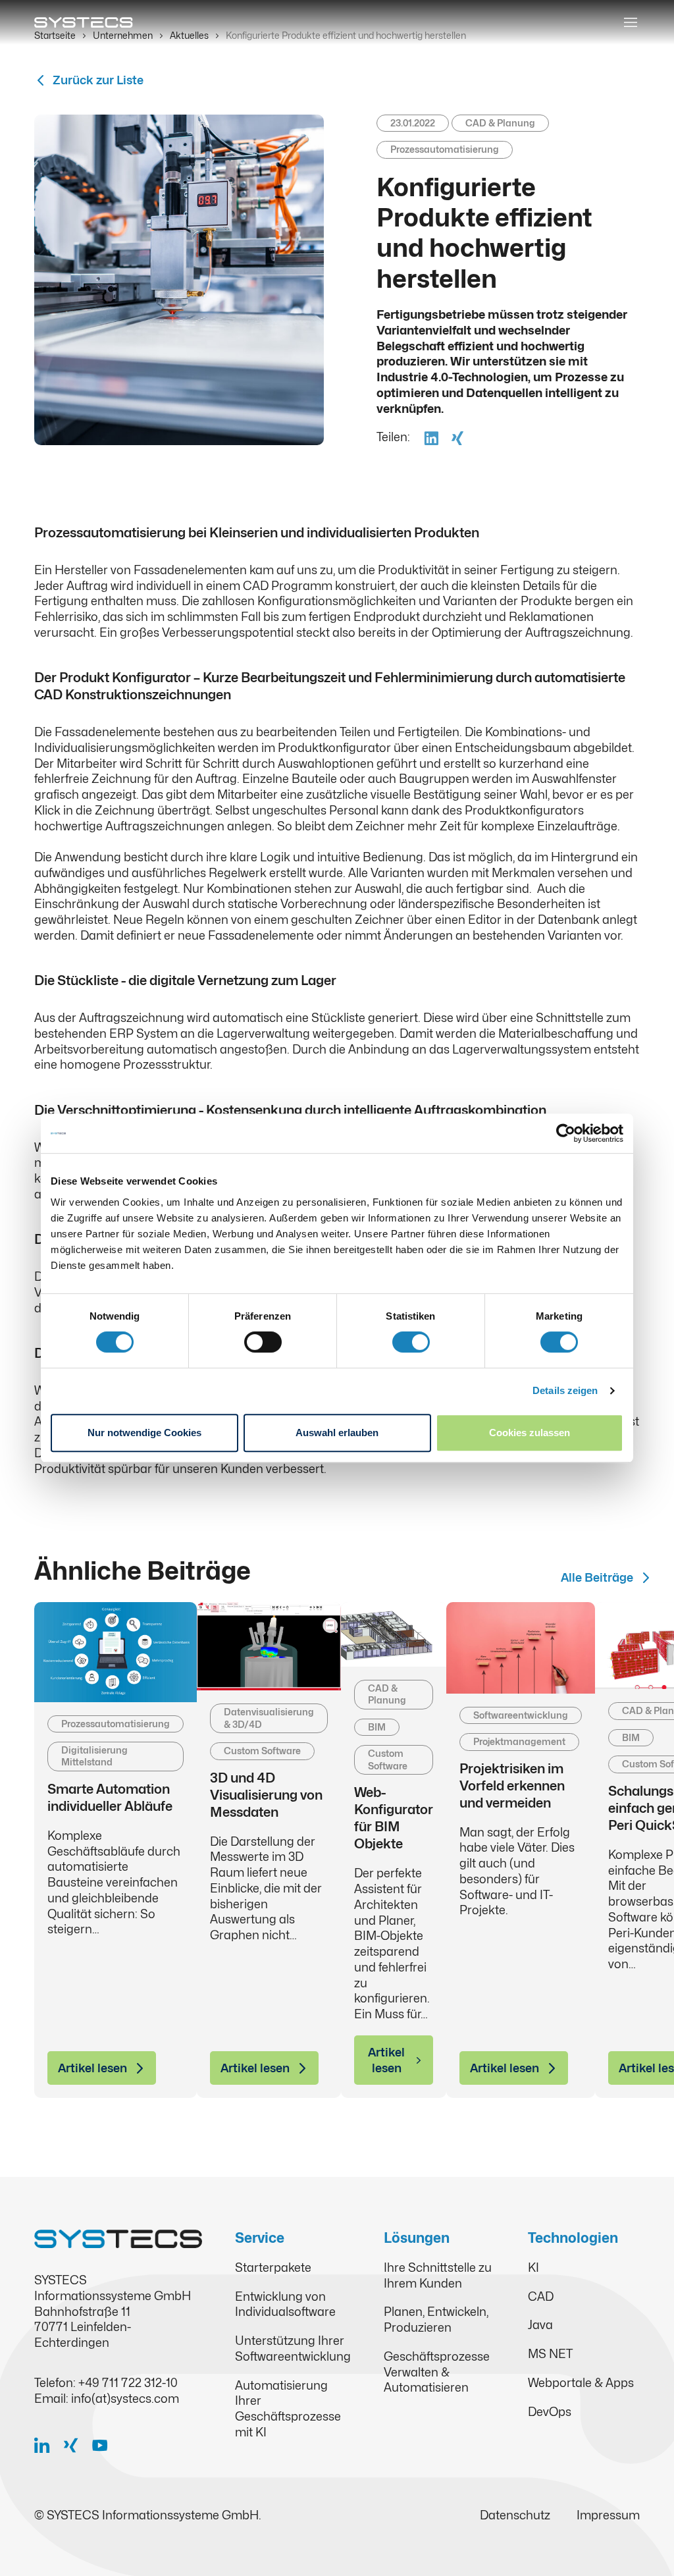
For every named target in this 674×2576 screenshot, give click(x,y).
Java (540, 2325)
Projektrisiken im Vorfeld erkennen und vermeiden (512, 1786)
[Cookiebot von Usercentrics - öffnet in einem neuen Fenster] (566, 1133)
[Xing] (76, 2445)
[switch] (263, 1342)
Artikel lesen (92, 2068)
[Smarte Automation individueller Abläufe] (116, 1652)
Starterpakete (273, 2267)
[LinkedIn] (47, 2445)
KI (533, 2267)
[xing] (456, 437)
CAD (541, 2296)
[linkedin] (430, 437)
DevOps (550, 2412)
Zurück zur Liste (98, 80)
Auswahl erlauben (337, 1433)
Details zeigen (565, 1390)
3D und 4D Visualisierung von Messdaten (266, 1795)
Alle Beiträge (597, 1577)
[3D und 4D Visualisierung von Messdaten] (269, 1647)
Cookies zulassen (530, 1433)
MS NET (550, 2354)
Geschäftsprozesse (437, 2356)
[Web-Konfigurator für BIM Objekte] (394, 1634)
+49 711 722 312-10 (128, 2383)
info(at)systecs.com (125, 2399)
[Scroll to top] (643, 2545)
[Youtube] (105, 2445)
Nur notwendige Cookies (144, 1433)
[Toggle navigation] (631, 22)
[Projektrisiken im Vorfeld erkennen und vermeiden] (521, 1648)
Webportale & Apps (581, 2383)
